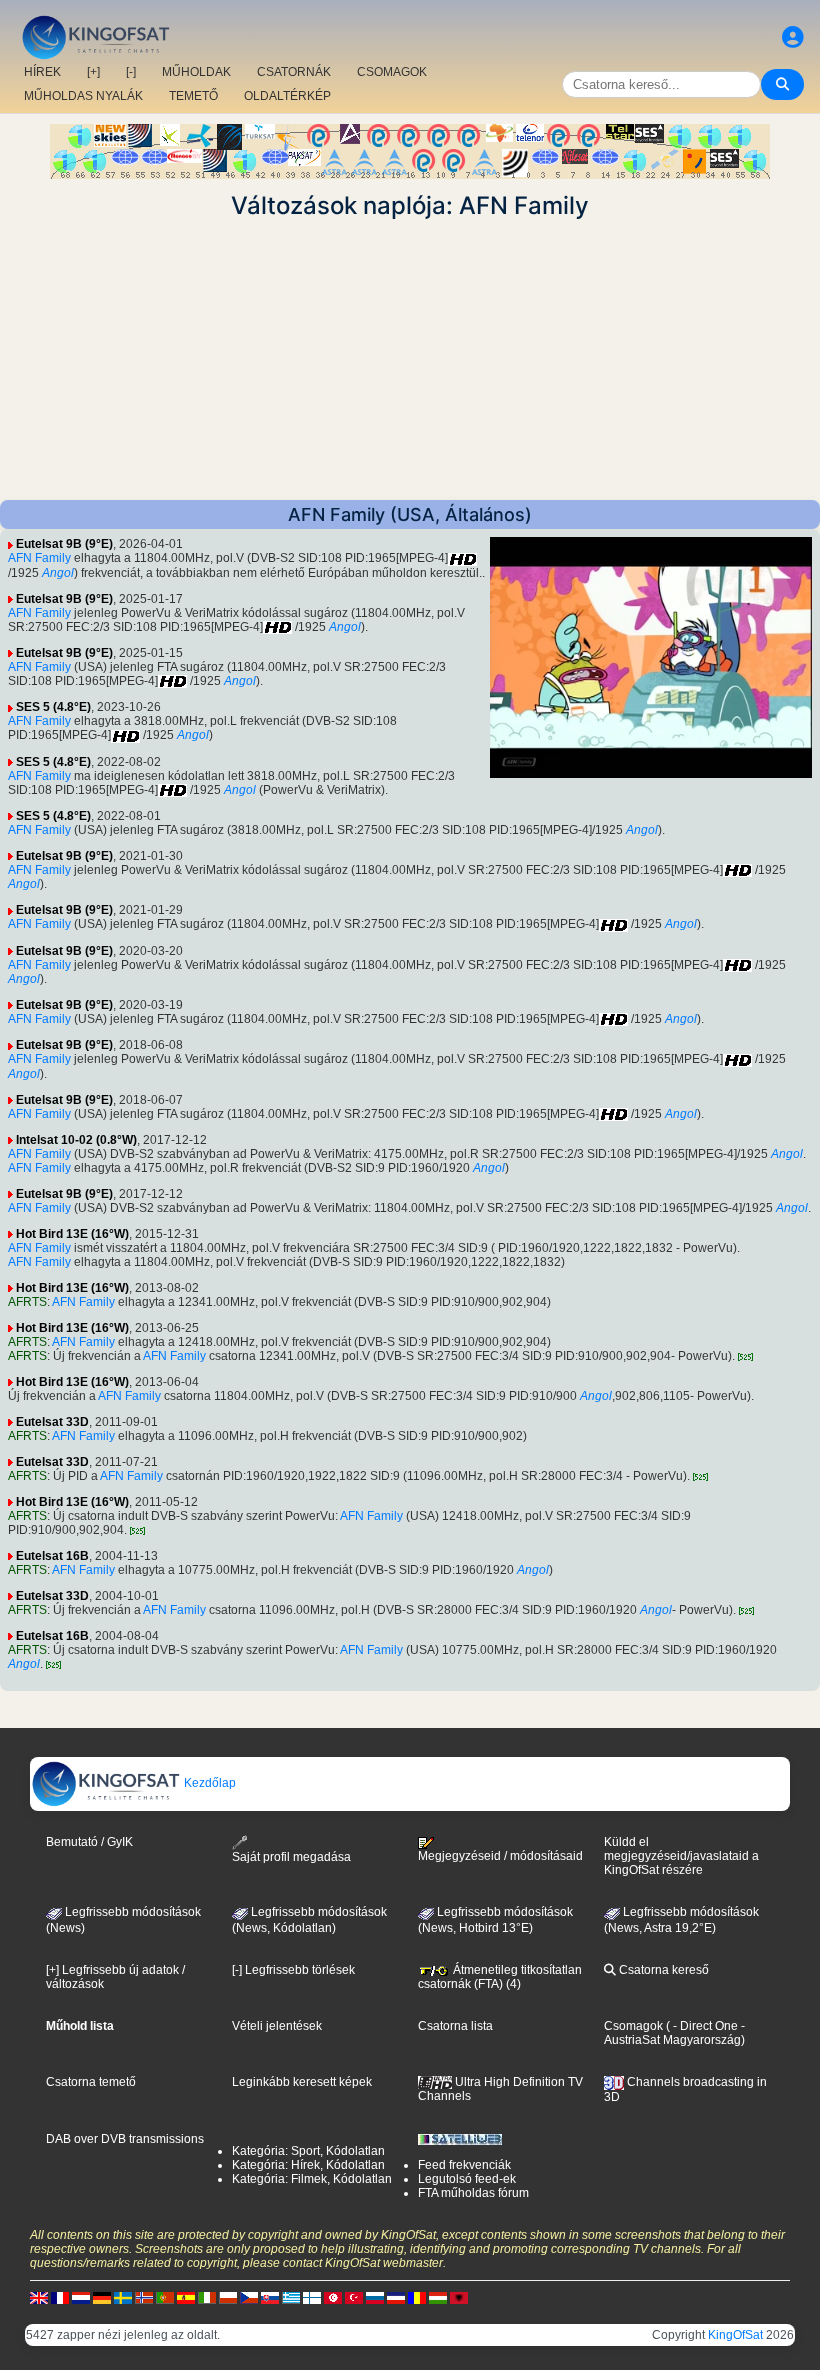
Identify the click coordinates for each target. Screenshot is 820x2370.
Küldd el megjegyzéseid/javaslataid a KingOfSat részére (681, 1856)
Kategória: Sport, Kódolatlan (308, 2151)
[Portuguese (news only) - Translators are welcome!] (165, 2298)
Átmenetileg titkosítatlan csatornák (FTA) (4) (500, 1977)
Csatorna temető (91, 2082)
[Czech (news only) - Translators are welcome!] (249, 2298)
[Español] (186, 2298)
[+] (93, 72)
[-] (131, 72)
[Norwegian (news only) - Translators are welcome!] (144, 2298)
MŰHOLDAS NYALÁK (83, 96)
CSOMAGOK (392, 72)
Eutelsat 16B (52, 1556)
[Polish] (228, 2298)
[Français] (60, 2298)
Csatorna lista (455, 2026)
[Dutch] (81, 2298)
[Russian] (375, 2298)
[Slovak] (270, 2298)
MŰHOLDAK (196, 72)
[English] (39, 2298)
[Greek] (291, 2298)
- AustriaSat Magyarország (674, 2033)
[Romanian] (417, 2298)
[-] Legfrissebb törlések (293, 1970)
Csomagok (633, 2026)
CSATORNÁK (294, 72)
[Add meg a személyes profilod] (793, 37)
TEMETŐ (193, 96)
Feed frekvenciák (464, 2165)
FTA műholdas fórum (473, 2193)
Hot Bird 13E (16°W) (72, 1234)
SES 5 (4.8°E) (53, 707)
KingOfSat (735, 2335)
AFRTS (27, 1302)
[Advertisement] (410, 360)
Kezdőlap (208, 1783)
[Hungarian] (438, 2298)
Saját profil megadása (291, 1857)
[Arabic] (333, 2298)
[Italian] (207, 2298)
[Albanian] (459, 2298)
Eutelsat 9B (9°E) (64, 544)
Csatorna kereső (662, 1970)
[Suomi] (312, 2298)
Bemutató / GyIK (89, 1842)
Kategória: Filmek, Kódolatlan (312, 2179)
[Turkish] (354, 2298)
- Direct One (705, 2026)
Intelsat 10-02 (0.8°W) (76, 1140)
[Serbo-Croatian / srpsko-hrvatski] (396, 2298)
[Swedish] (123, 2298)
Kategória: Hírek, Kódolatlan (308, 2165)
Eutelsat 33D (52, 1422)
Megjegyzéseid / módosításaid (500, 1856)
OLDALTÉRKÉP (287, 96)
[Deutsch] (102, 2298)
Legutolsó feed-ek (467, 2179)
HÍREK (42, 72)
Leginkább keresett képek (302, 2082)
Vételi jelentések (277, 2026)
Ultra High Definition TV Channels (500, 2089)
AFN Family (39, 558)
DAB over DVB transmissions (125, 2139)
